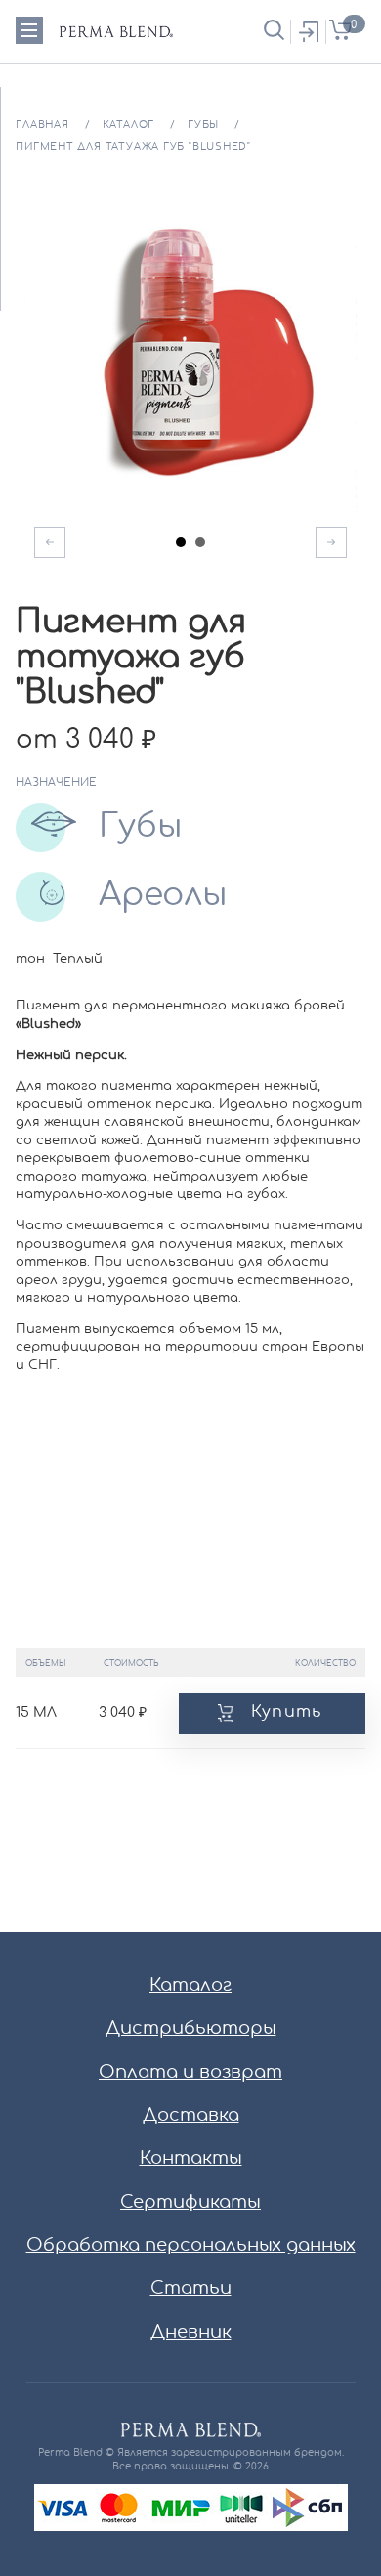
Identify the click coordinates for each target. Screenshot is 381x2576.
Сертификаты (190, 2203)
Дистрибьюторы (191, 2029)
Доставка (191, 2116)
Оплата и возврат (190, 2073)
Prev (50, 542)
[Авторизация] (308, 31)
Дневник (191, 2333)
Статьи (191, 2289)
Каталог (190, 1986)
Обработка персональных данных (191, 2246)
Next (331, 542)
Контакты (191, 2159)
